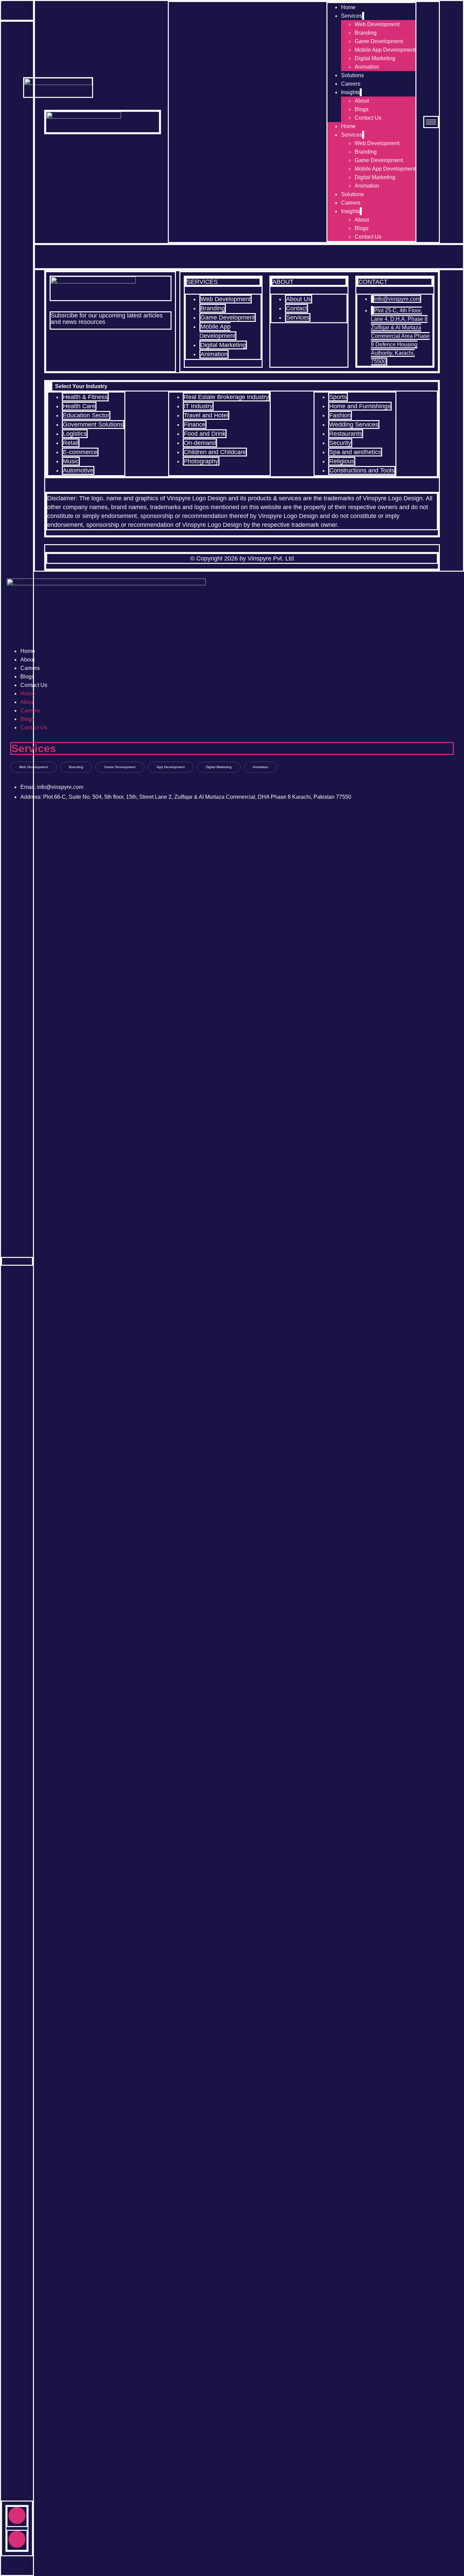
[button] (242, 386)
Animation (367, 67)
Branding (366, 33)
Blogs (362, 109)
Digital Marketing (375, 58)
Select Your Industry (81, 386)
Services (352, 16)
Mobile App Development (385, 50)
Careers (351, 84)
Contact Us (368, 118)
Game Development (379, 41)
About (362, 101)
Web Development (377, 24)
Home (348, 7)
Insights (350, 92)
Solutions (352, 75)
